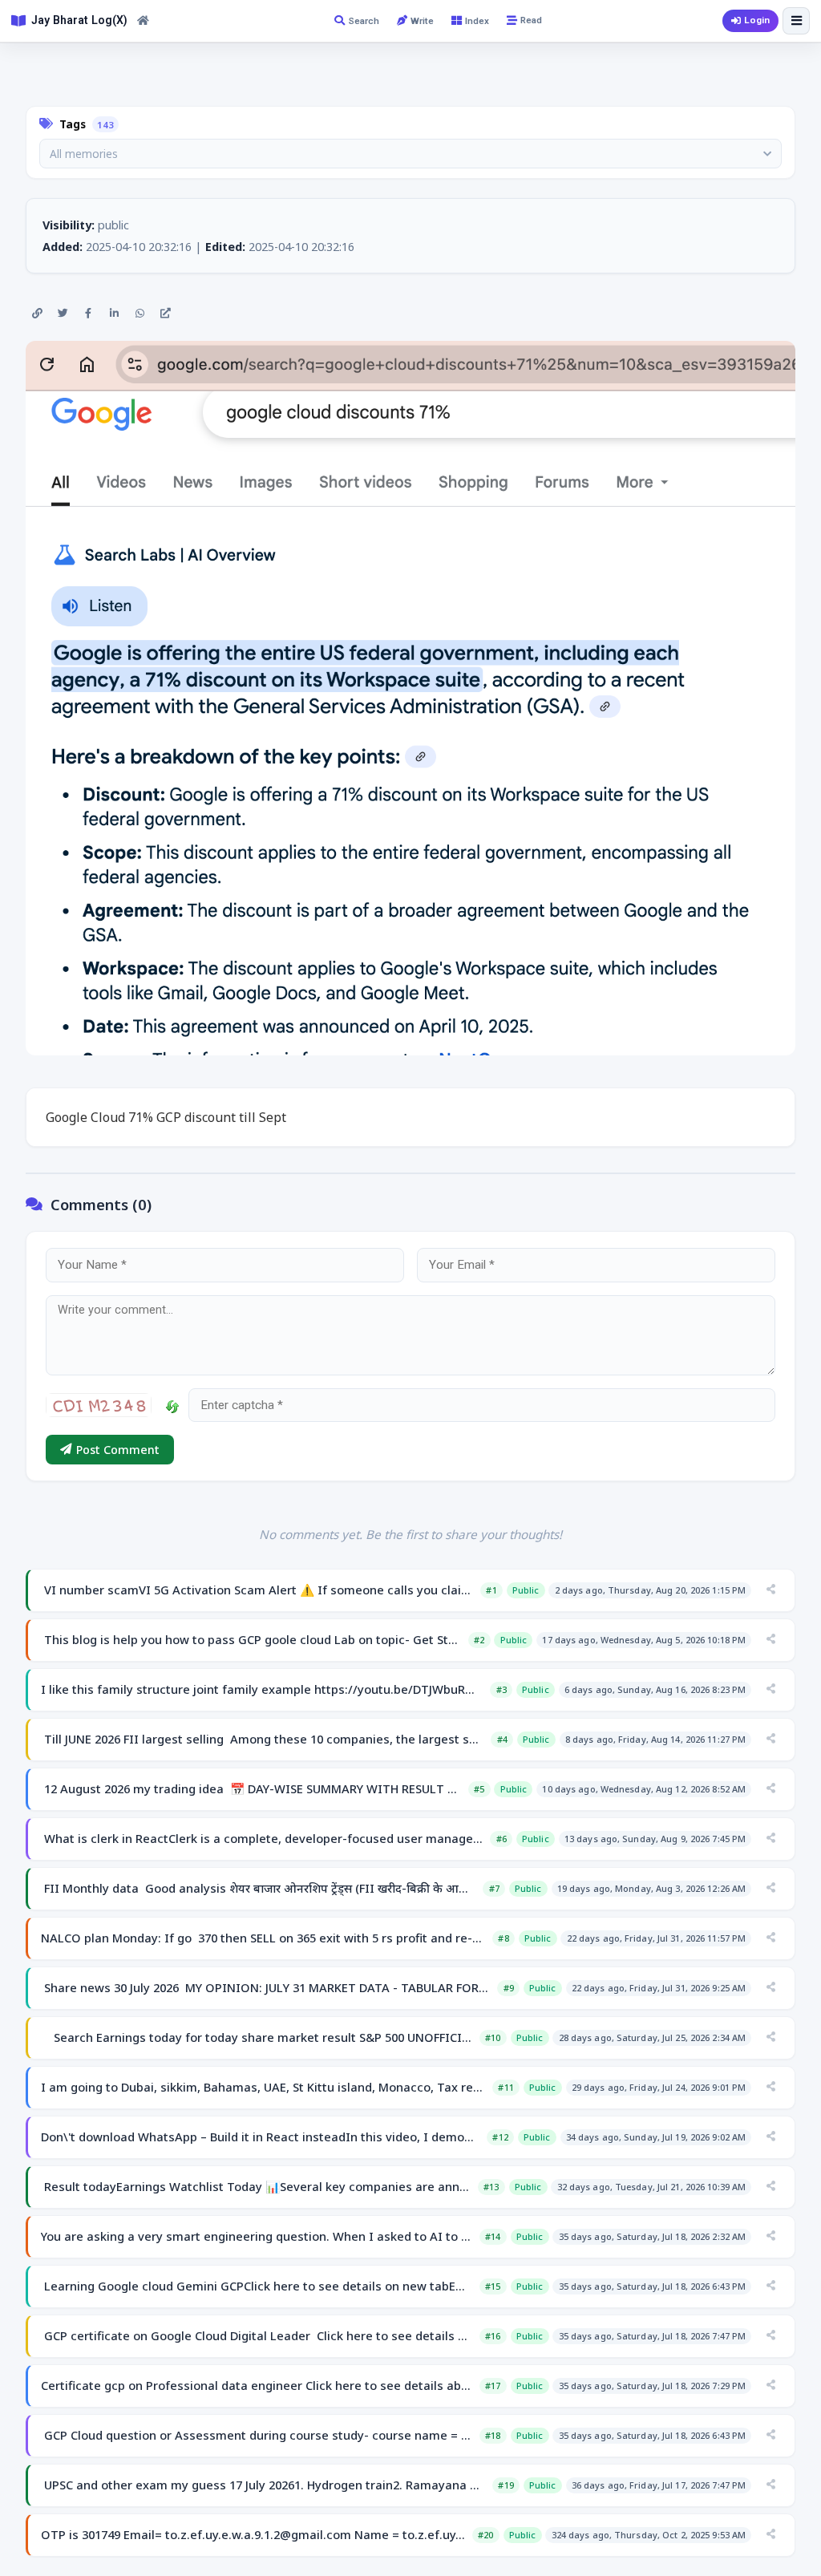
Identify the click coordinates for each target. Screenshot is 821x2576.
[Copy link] (37, 314)
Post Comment (118, 1450)
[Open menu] (796, 21)
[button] (410, 154)
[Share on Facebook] (88, 314)
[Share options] (770, 1590)
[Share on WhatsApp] (140, 314)
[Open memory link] (165, 314)
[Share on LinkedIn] (114, 314)
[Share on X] (63, 314)
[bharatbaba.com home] (143, 21)
